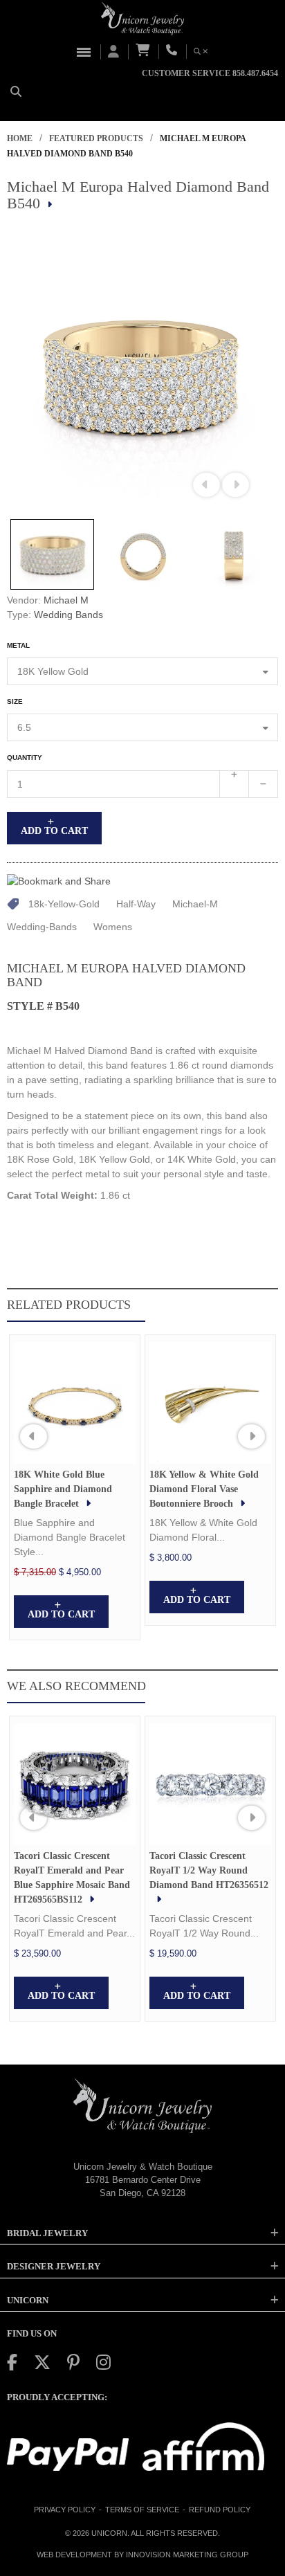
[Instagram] (103, 2362)
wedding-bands (42, 927)
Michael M (66, 600)
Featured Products (96, 138)
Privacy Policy (65, 2510)
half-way (136, 904)
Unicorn (109, 2533)
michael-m (195, 904)
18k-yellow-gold (64, 904)
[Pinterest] (73, 2362)
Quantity (25, 758)
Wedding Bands (68, 615)
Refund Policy (220, 2510)
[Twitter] (42, 2362)
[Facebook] (12, 2362)
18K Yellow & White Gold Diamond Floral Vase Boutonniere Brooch (204, 1489)
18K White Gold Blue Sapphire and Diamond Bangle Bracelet (63, 1489)
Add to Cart (54, 831)
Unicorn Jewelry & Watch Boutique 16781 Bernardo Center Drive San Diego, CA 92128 (143, 2179)
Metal (18, 645)
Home (20, 138)
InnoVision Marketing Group (187, 2555)
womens (113, 927)
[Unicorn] (142, 19)
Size (15, 701)
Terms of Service (142, 2510)
